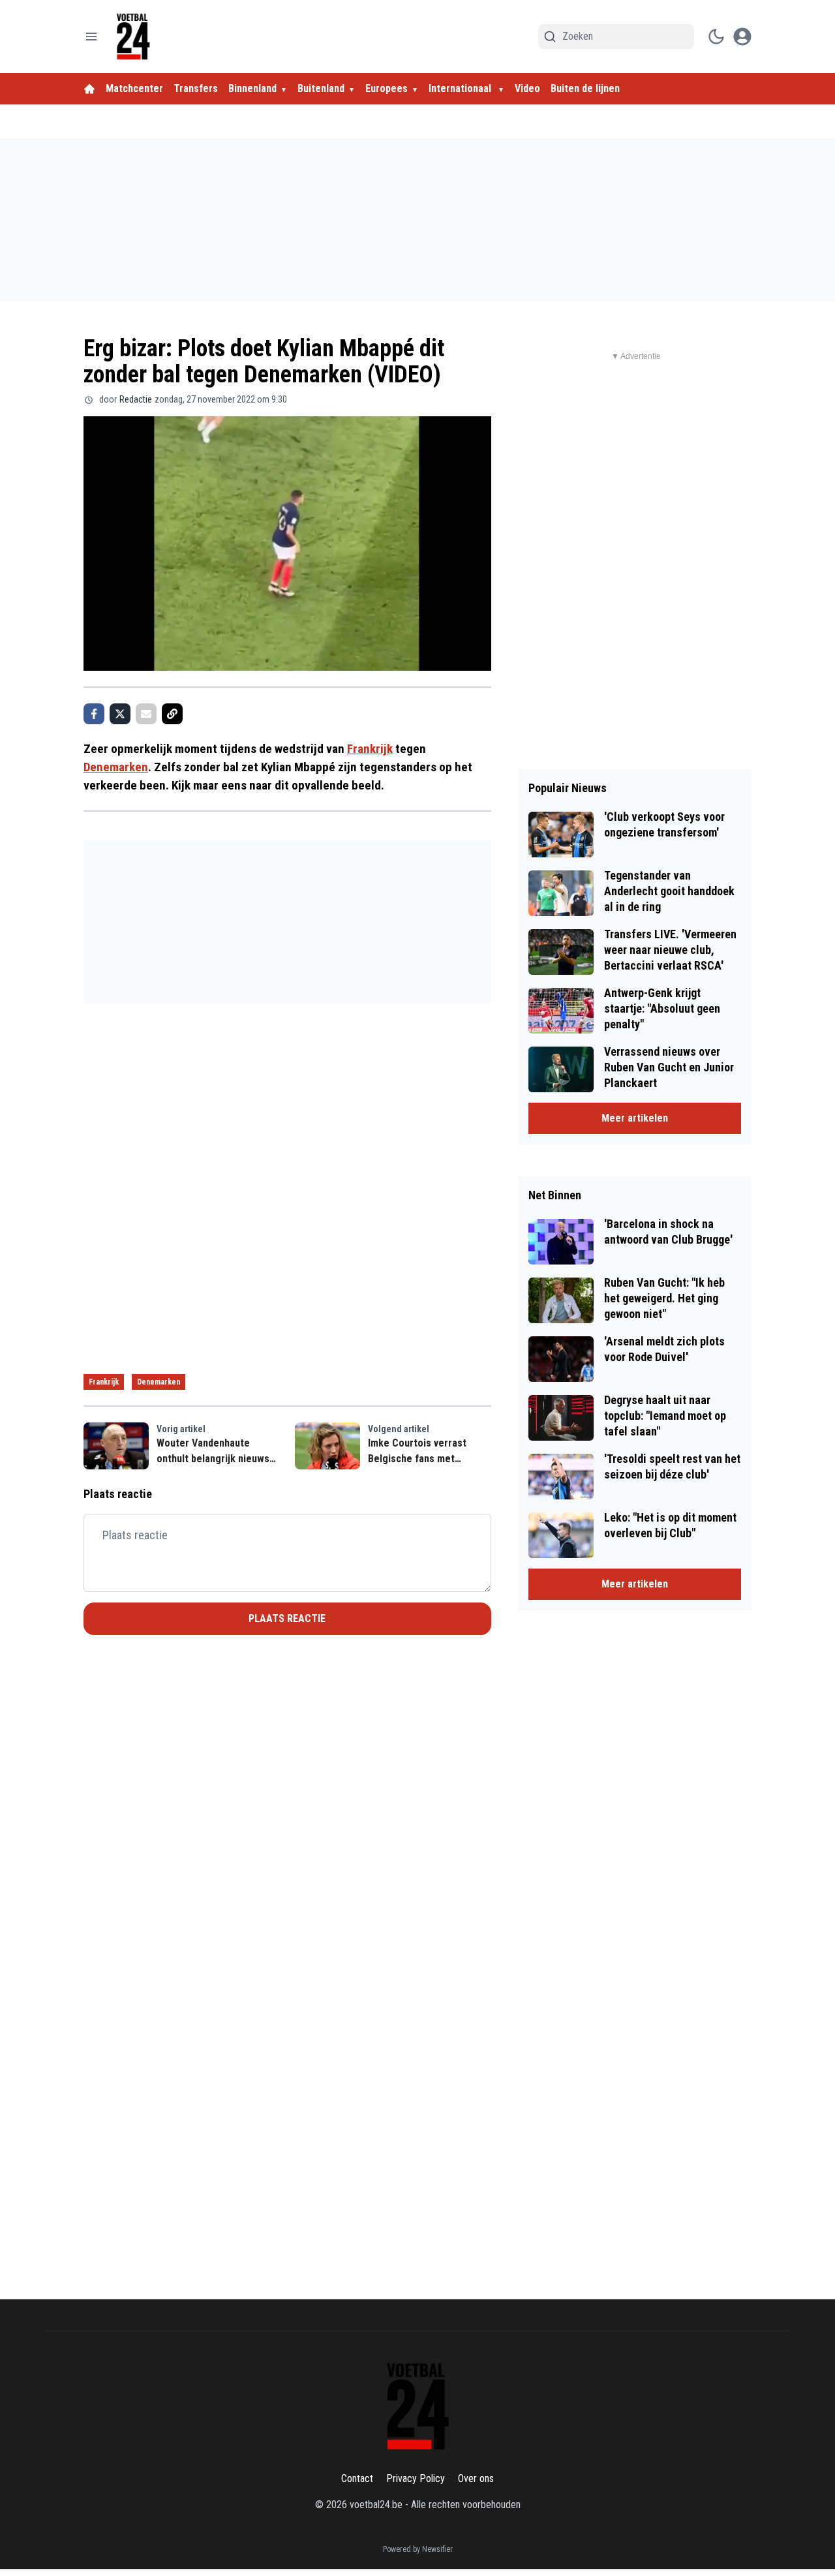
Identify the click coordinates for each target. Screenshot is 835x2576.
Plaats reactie (287, 1618)
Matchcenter (134, 88)
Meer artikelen (635, 1118)
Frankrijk (370, 749)
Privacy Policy (416, 2478)
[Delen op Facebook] (94, 714)
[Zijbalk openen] (91, 37)
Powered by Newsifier (418, 2549)
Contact (357, 2478)
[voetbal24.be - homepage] (133, 37)
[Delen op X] (120, 714)
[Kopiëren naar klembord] (172, 714)
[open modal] (742, 37)
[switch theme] (716, 37)
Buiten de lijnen (585, 88)
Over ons (476, 2478)
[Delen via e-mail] (146, 714)
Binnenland (252, 88)
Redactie (136, 399)
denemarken (159, 1382)
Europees (387, 88)
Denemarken (116, 767)
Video (527, 88)
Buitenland (321, 88)
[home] (89, 89)
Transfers (196, 88)
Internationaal (461, 88)
